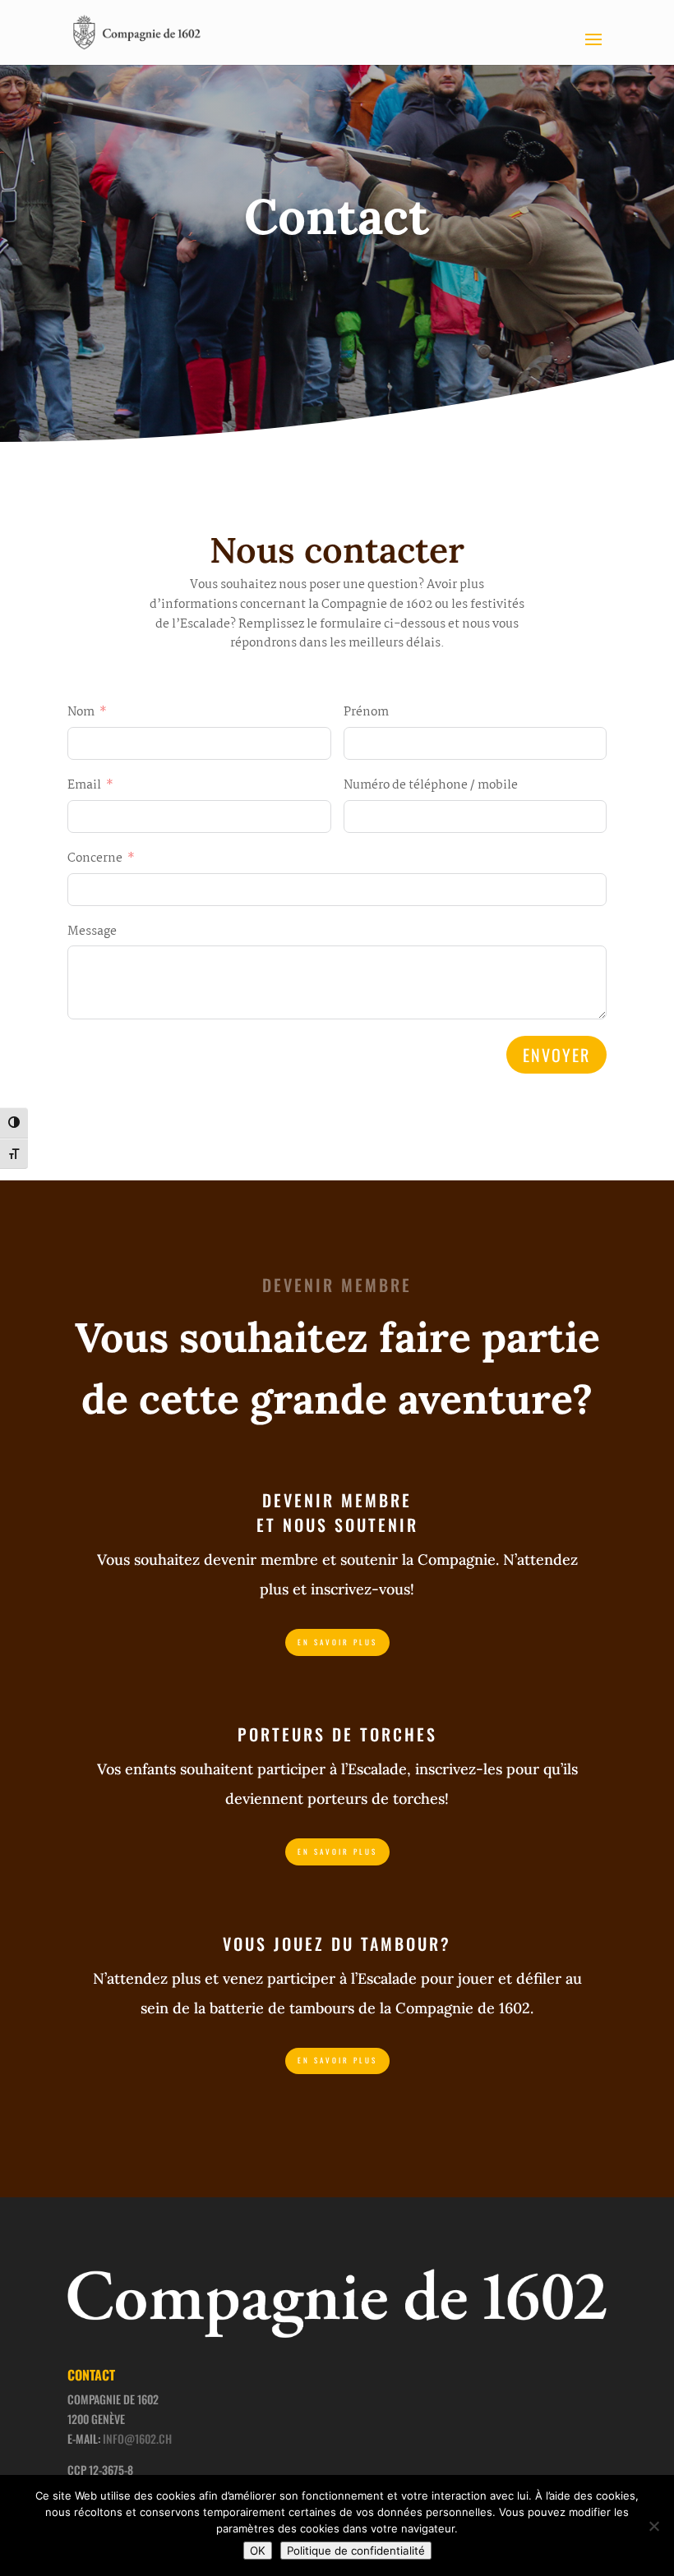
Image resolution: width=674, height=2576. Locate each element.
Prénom (366, 713)
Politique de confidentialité (356, 2551)
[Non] (653, 2526)
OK (258, 2551)
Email (84, 786)
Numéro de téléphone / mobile (431, 786)
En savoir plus (337, 1642)
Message (92, 932)
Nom (81, 713)
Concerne (95, 859)
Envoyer (556, 1055)
